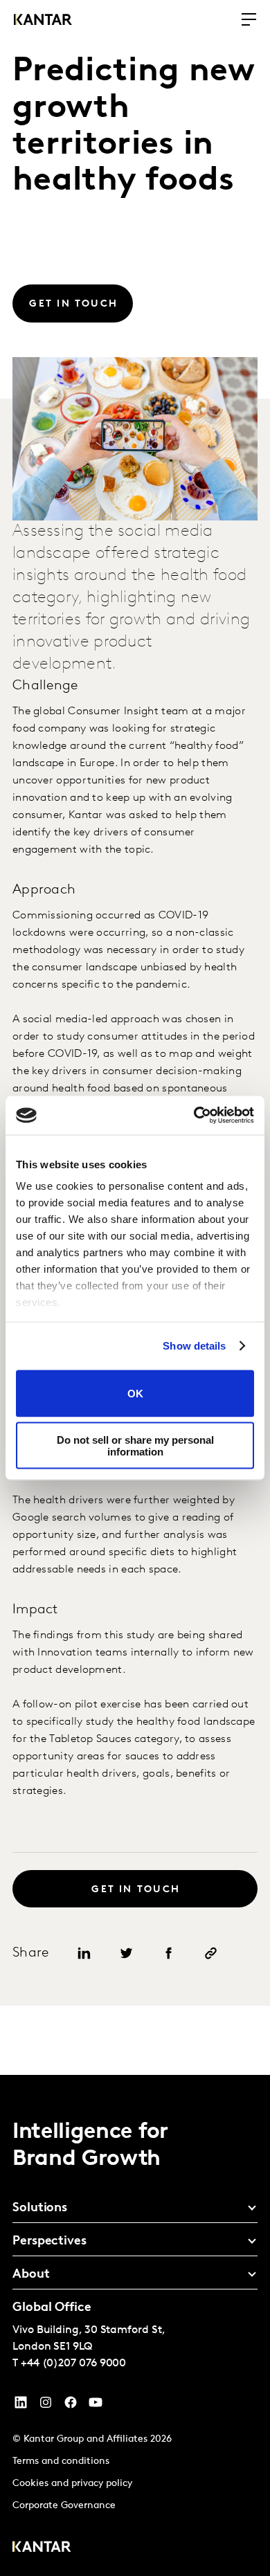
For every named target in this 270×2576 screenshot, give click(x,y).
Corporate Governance (64, 2506)
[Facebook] (71, 2406)
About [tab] (31, 2275)
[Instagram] (46, 2406)
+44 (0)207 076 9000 (73, 2364)
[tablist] (135, 2325)
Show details (194, 1346)
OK (135, 1394)
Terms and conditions (61, 2461)
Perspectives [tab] (49, 2242)
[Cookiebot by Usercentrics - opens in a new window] (194, 1116)
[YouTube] (21, 2406)
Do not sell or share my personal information (135, 1446)
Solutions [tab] (40, 2208)
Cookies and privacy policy (72, 2484)
